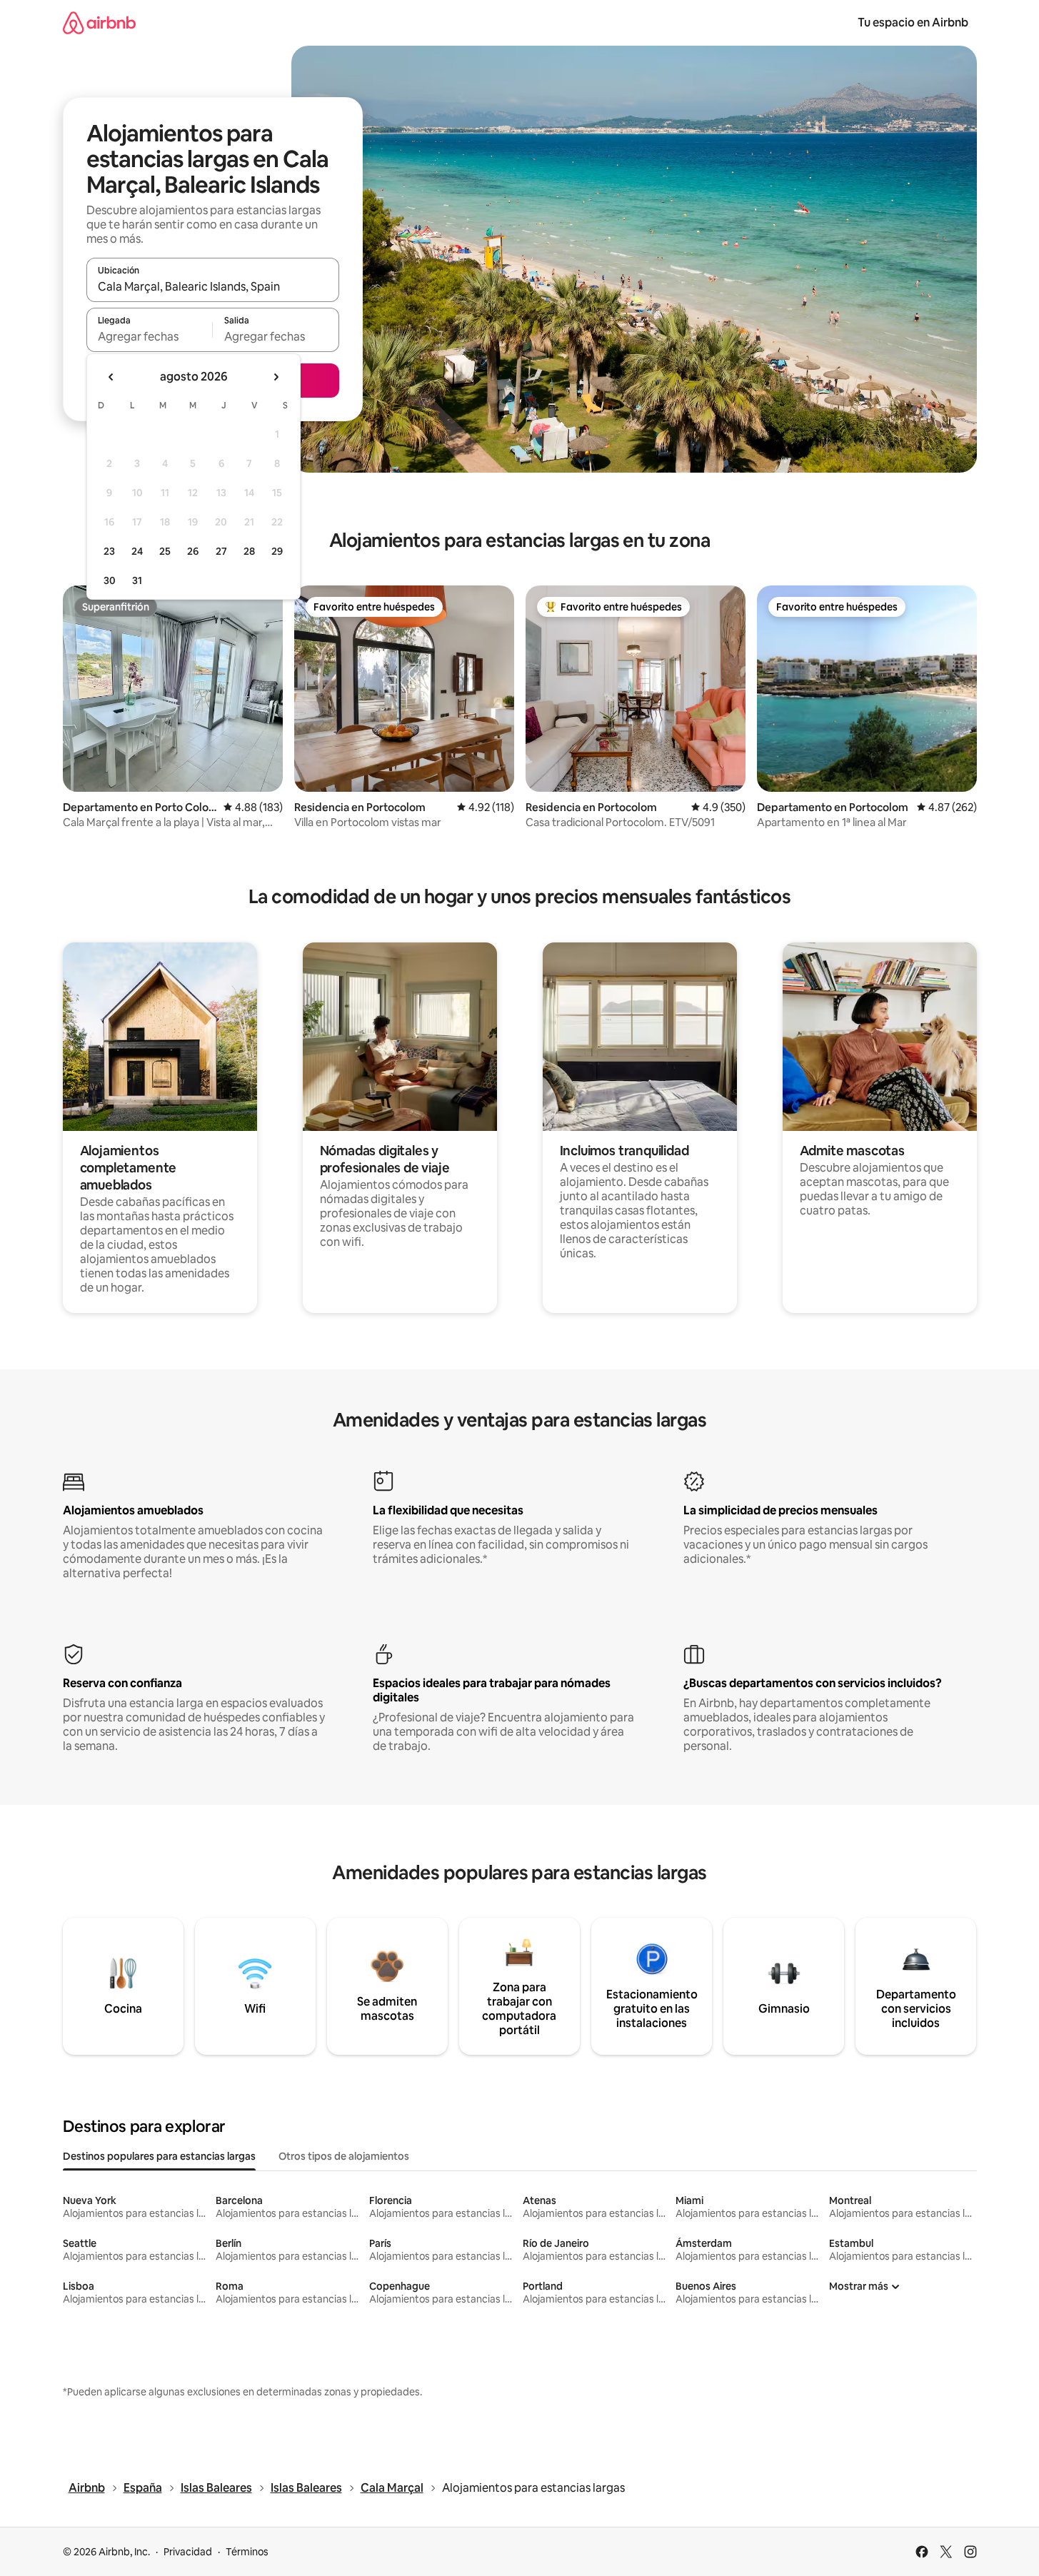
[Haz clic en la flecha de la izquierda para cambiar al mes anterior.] (111, 377)
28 (249, 551)
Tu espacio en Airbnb (913, 22)
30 (110, 580)
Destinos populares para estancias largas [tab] (159, 2156)
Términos (247, 2552)
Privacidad (188, 2552)
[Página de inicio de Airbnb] (99, 22)
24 (137, 551)
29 (277, 551)
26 (193, 551)
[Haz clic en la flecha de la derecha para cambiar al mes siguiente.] (276, 377)
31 (137, 580)
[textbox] (150, 336)
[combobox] (213, 286)
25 (165, 551)
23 (109, 551)
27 (221, 551)
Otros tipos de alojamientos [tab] (344, 2156)
